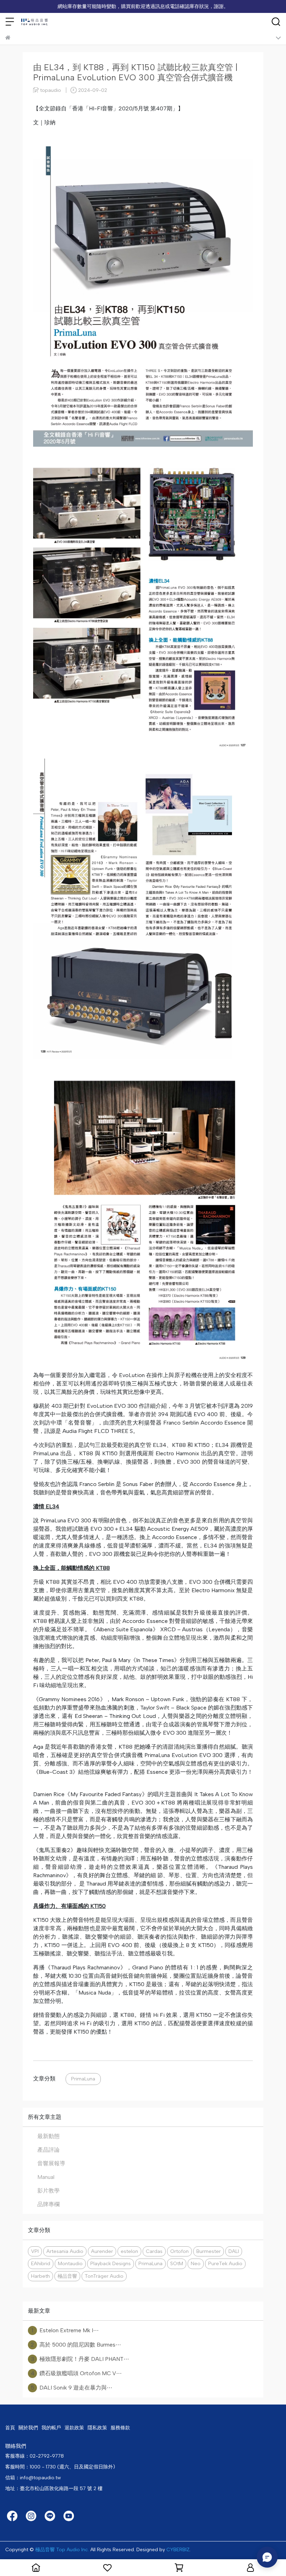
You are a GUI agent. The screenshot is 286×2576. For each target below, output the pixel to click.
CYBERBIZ (178, 2550)
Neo (196, 2263)
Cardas (154, 2251)
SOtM (177, 2263)
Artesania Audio (65, 2251)
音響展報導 (51, 2163)
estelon (129, 2251)
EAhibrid (41, 2263)
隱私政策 (97, 2428)
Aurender (102, 2251)
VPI (35, 2251)
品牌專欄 (48, 2204)
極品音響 (67, 2276)
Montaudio (70, 2263)
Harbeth (40, 2276)
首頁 (10, 2428)
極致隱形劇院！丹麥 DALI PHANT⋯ (80, 2359)
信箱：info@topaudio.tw (33, 2478)
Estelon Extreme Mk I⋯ (65, 2330)
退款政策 (74, 2428)
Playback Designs (111, 2263)
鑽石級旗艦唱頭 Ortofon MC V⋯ (76, 2373)
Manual (46, 2177)
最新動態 (48, 2136)
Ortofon (179, 2251)
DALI (234, 2251)
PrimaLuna (83, 2079)
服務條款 (120, 2428)
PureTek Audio (225, 2263)
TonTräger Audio (104, 2276)
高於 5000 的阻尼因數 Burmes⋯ (76, 2345)
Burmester (209, 2251)
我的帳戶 (51, 2428)
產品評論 (48, 2150)
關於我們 (28, 2428)
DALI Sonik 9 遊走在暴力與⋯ (71, 2388)
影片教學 (48, 2191)
